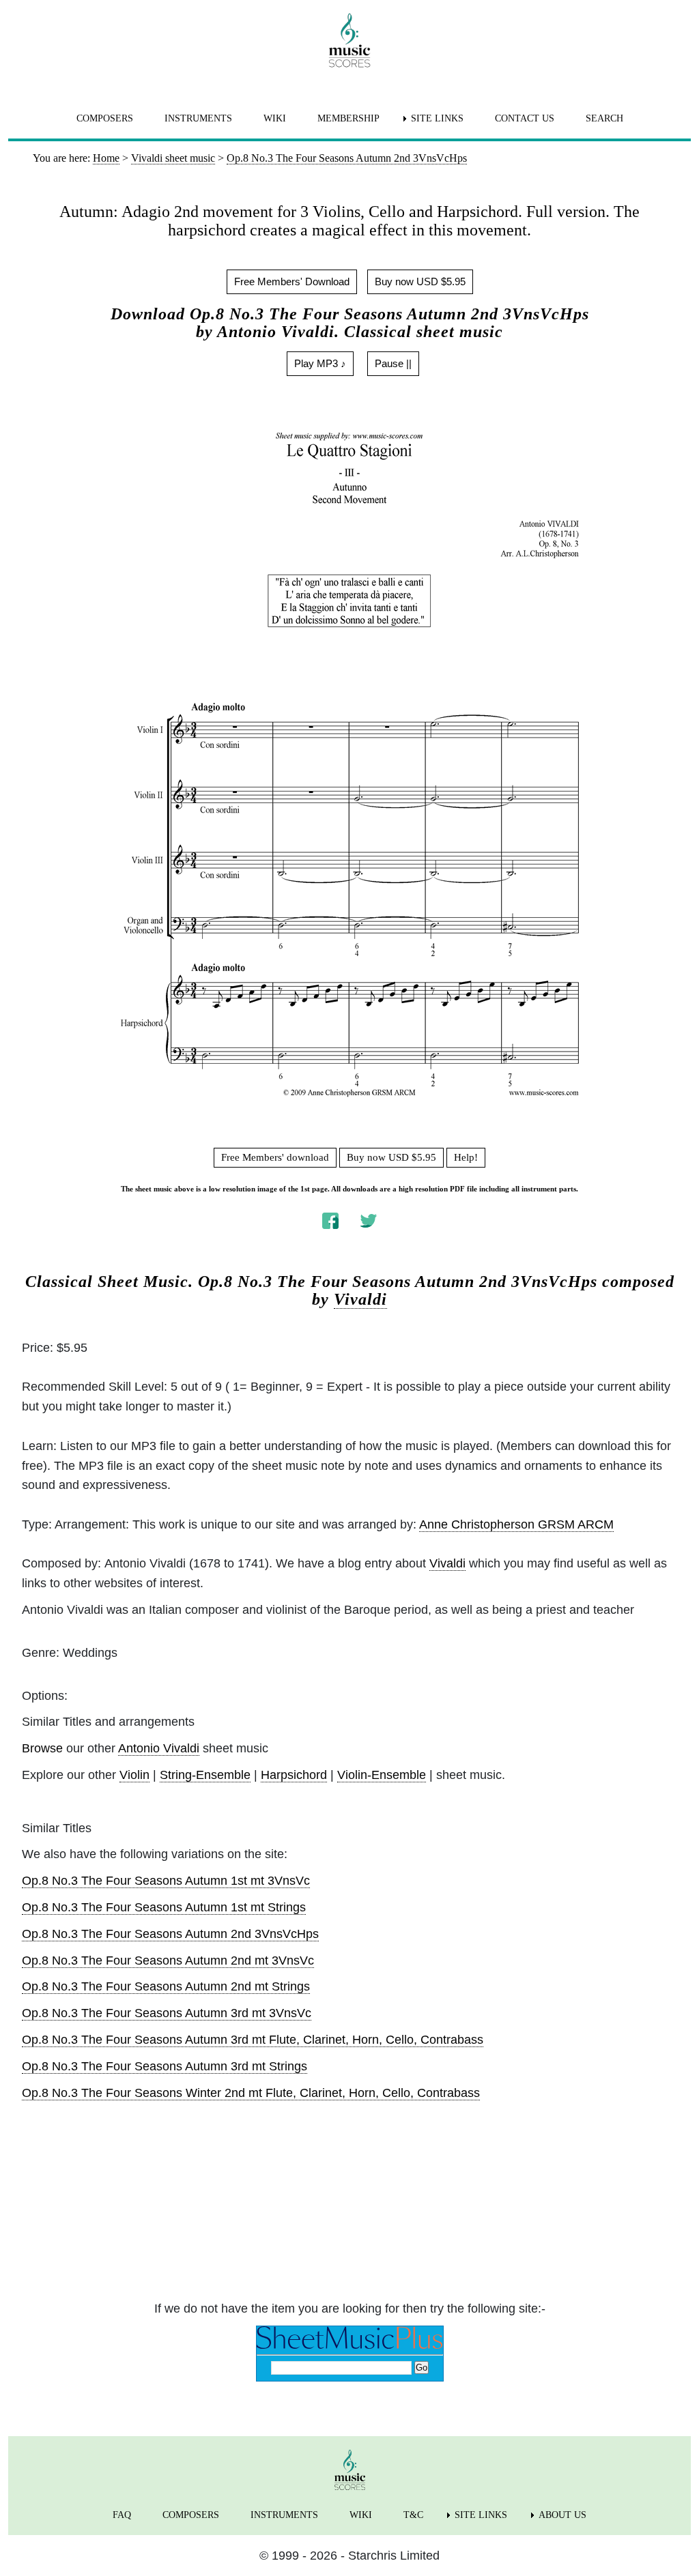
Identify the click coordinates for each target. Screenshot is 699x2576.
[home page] (349, 40)
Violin (134, 1775)
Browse (42, 1748)
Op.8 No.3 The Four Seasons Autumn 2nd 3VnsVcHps (170, 1934)
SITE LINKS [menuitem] (437, 118)
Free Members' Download (292, 281)
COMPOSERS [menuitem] (105, 118)
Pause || (393, 363)
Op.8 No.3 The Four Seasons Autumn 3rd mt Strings (165, 2066)
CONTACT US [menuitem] (525, 118)
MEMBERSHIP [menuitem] (348, 118)
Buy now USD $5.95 (420, 281)
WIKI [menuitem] (275, 118)
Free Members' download (275, 1157)
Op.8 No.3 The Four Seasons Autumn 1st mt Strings (164, 1907)
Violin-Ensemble (382, 1775)
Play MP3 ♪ (320, 363)
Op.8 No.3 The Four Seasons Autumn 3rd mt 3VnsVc (167, 2013)
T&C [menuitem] (413, 2515)
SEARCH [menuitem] (604, 118)
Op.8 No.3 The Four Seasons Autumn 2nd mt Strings (166, 1986)
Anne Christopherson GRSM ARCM (516, 1524)
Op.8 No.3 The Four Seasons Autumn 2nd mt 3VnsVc (168, 1960)
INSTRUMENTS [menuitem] (198, 118)
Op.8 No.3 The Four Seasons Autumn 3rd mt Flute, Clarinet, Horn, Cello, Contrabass (253, 2040)
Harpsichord (294, 1775)
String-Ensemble (205, 1775)
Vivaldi (360, 1299)
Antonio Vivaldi (159, 1748)
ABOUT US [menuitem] (562, 2515)
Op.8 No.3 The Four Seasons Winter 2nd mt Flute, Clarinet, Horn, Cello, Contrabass (251, 2093)
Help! (466, 1157)
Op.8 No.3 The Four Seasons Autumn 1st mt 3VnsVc (166, 1881)
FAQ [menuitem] (122, 2515)
